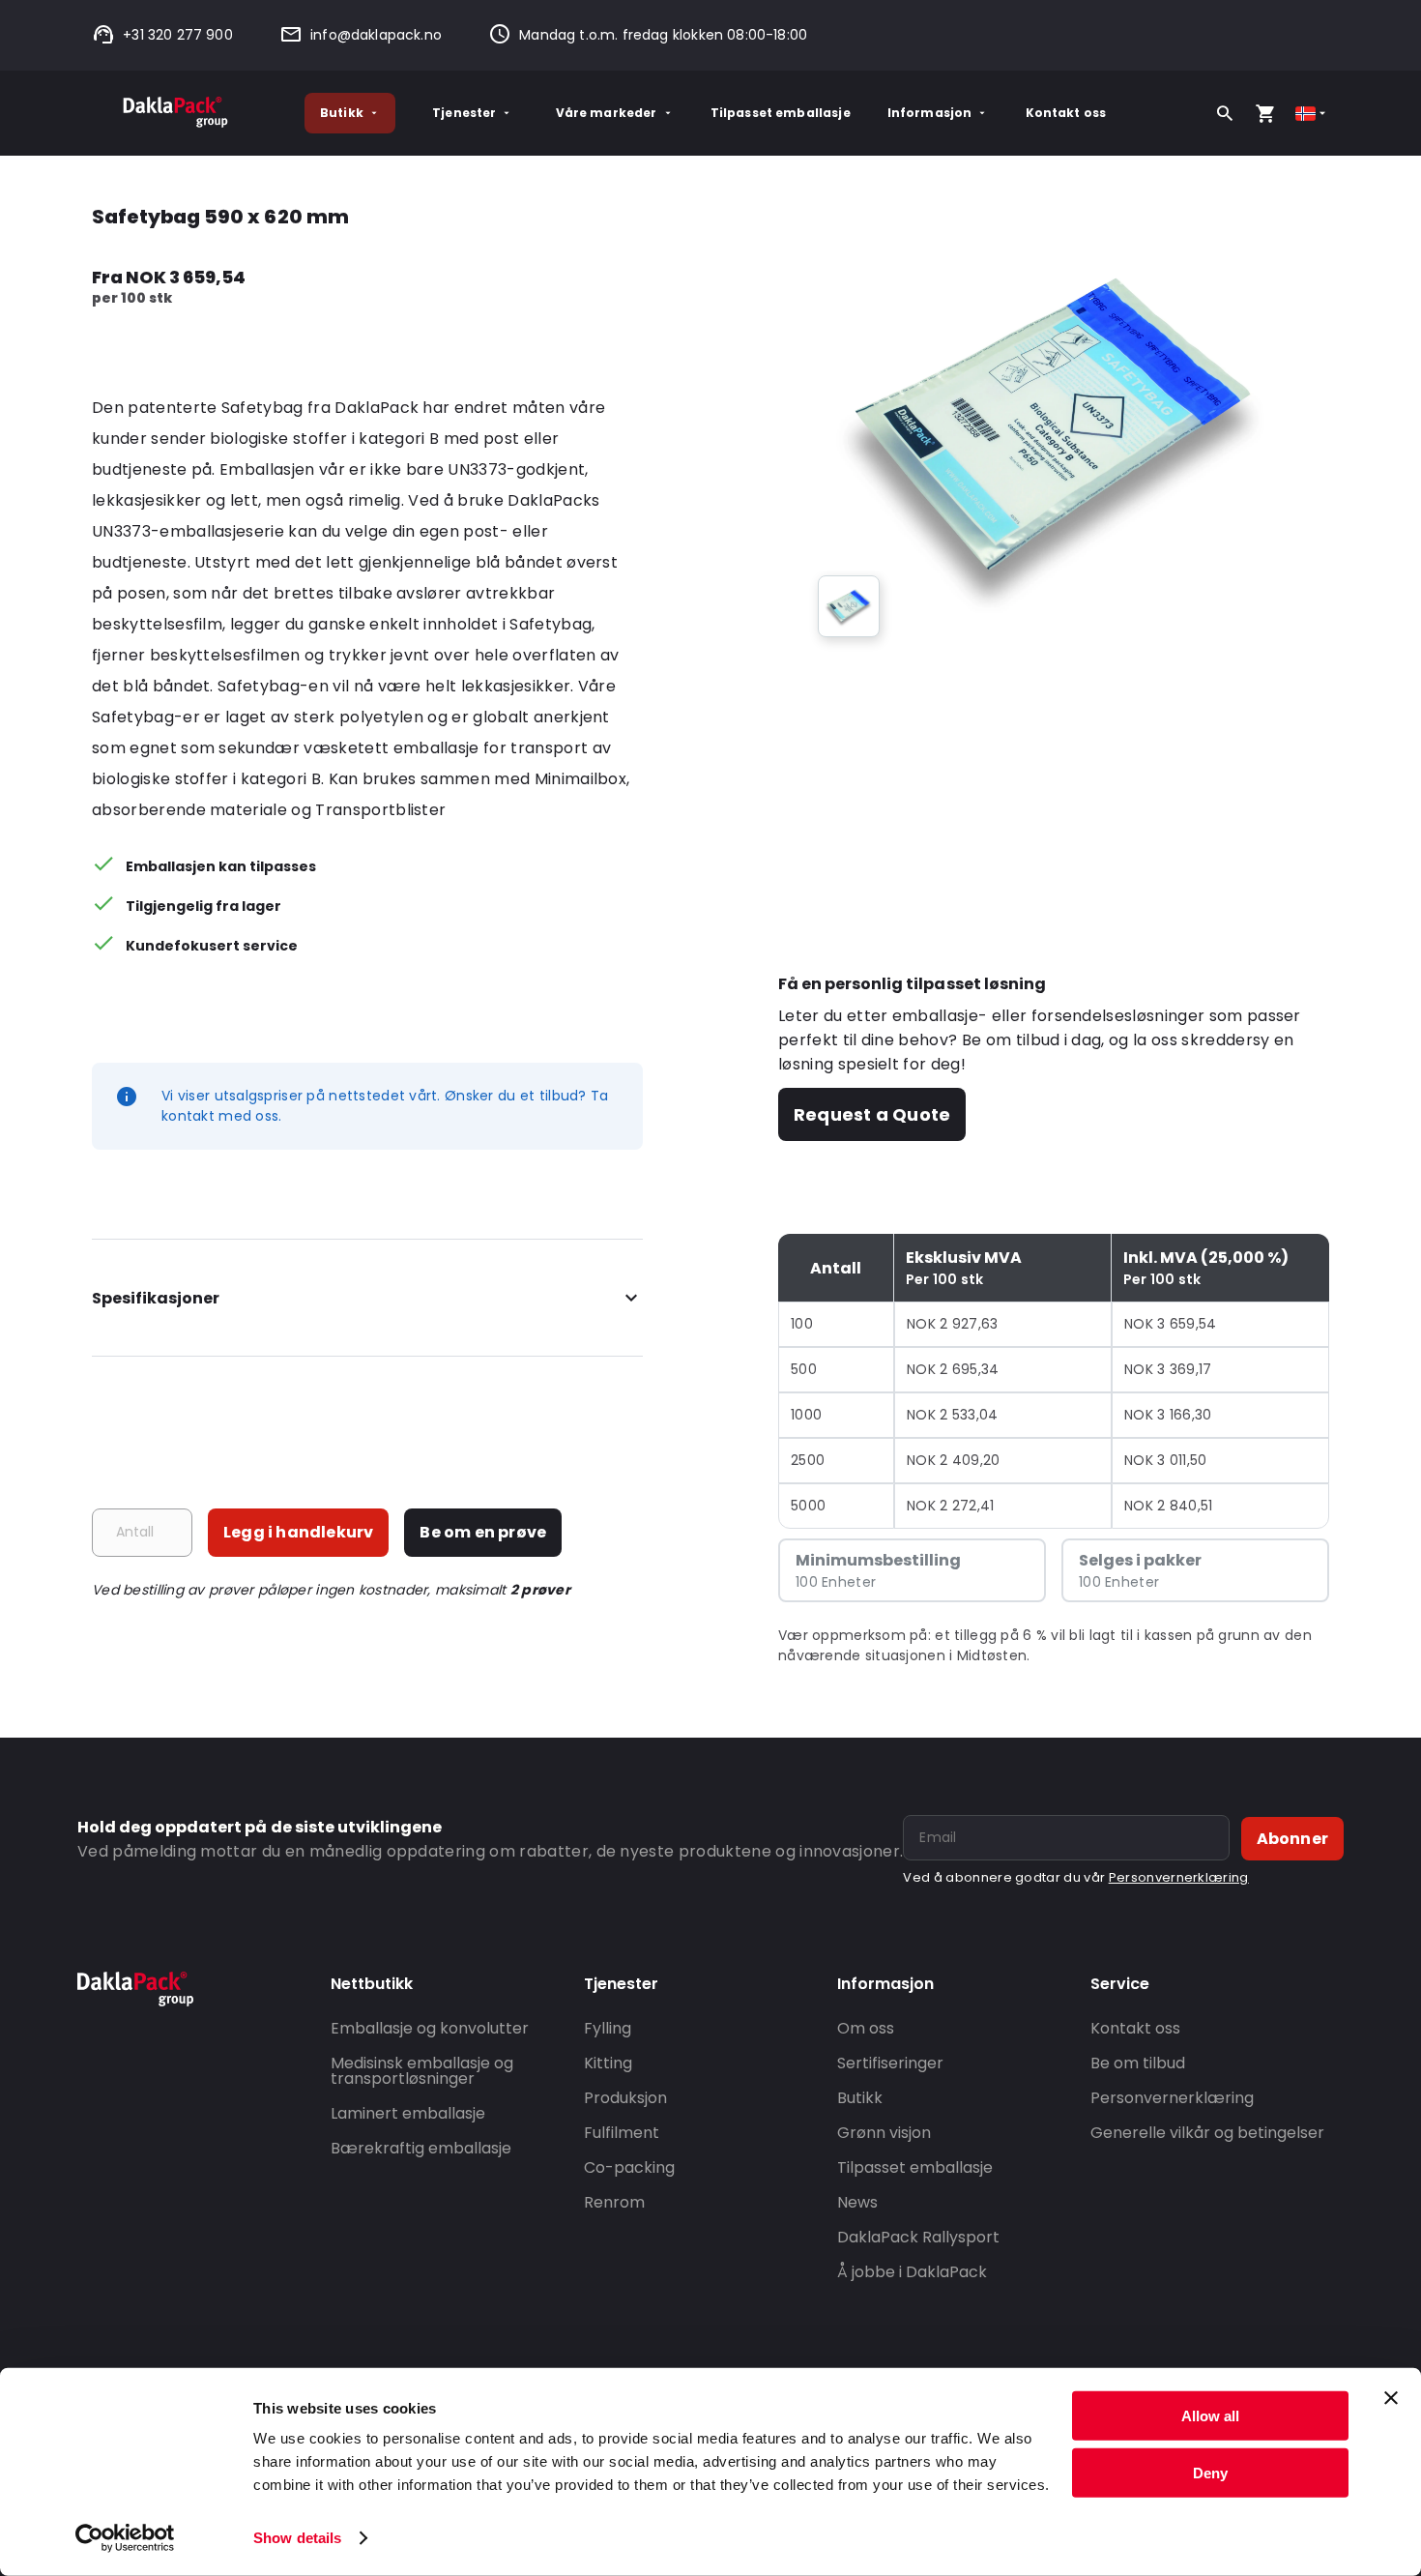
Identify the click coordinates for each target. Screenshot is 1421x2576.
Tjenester (464, 113)
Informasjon (930, 113)
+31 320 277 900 (178, 35)
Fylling (608, 2028)
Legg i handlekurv (298, 1532)
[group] (849, 606)
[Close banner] (1391, 2398)
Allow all (1210, 2416)
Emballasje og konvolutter (430, 2028)
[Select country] (1312, 114)
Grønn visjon (884, 2133)
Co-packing (629, 2167)
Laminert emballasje (408, 2113)
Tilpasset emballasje (781, 113)
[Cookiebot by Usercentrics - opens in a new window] (125, 2538)
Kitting (608, 2063)
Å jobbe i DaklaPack (912, 2272)
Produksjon (625, 2098)
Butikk (342, 113)
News (857, 2202)
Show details (297, 2538)
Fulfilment (622, 2133)
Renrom (614, 2202)
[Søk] (1225, 113)
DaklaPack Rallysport (918, 2237)
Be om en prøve (483, 1532)
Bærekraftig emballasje (421, 2148)
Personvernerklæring (1179, 1877)
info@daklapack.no (376, 35)
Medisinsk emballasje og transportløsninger (422, 2071)
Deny (1210, 2472)
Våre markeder (607, 113)
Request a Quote (872, 1114)
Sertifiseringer (890, 2063)
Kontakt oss (1066, 113)
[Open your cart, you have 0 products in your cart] (1265, 113)
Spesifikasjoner (156, 1298)
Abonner (1292, 1839)
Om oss (866, 2028)
